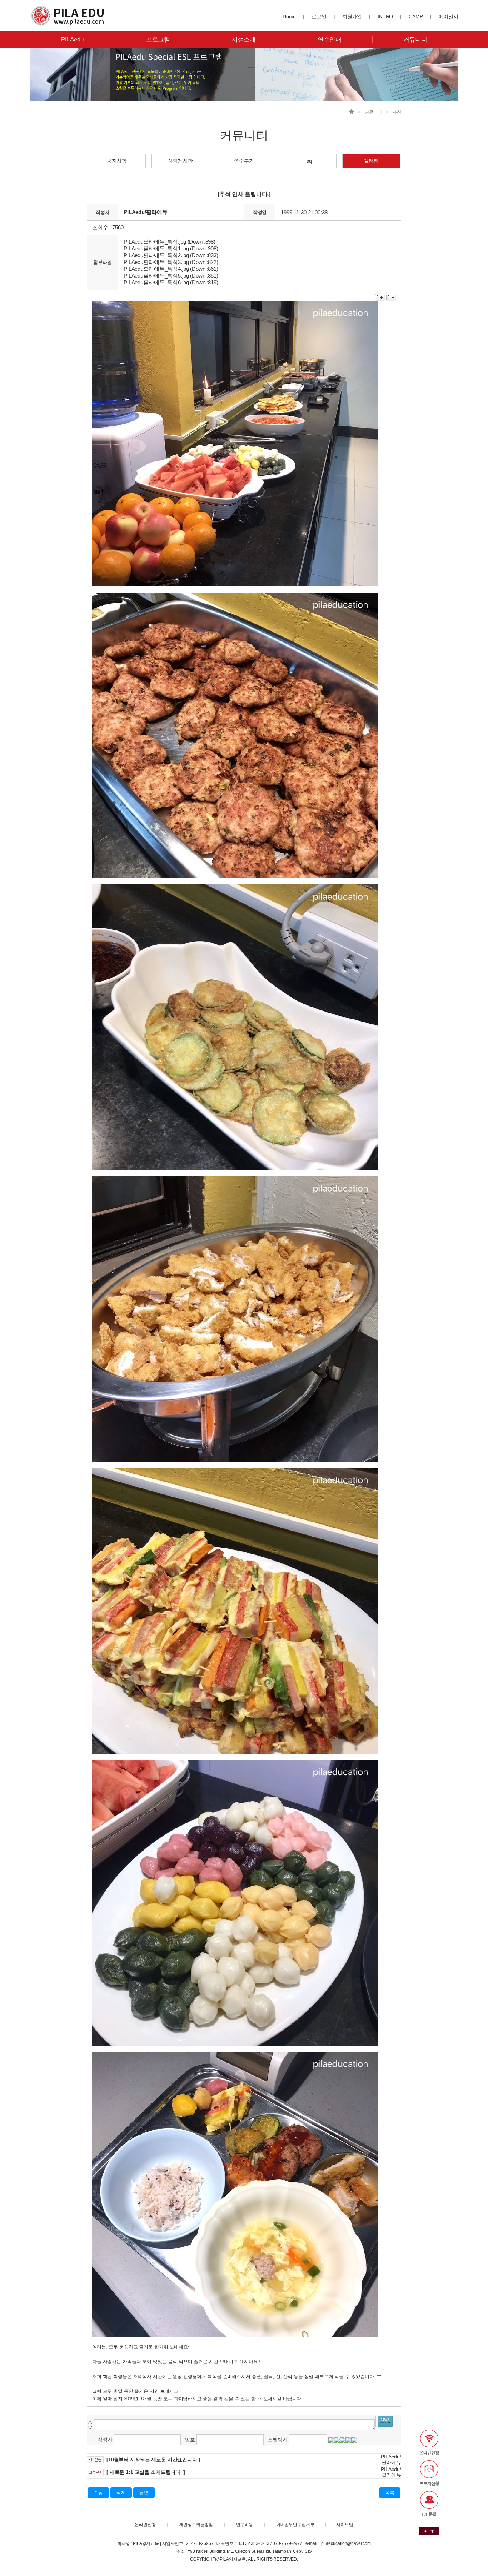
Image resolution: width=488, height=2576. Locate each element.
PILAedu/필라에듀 (145, 212)
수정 (98, 2493)
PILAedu (72, 39)
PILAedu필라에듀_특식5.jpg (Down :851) (171, 276)
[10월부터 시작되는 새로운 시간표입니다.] (153, 2460)
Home (289, 16)
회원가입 (352, 16)
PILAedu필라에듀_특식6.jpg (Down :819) (171, 282)
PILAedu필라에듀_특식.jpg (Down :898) (170, 242)
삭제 (121, 2493)
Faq (308, 161)
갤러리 (371, 161)
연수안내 (330, 39)
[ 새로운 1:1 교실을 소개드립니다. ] (146, 2472)
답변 (144, 2493)
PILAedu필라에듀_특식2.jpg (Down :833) (171, 255)
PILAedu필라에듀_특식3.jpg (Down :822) (171, 262)
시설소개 (244, 39)
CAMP (416, 16)
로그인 (319, 16)
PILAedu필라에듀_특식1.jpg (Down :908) (171, 248)
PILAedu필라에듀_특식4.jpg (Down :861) (171, 269)
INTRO (385, 16)
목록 (390, 2493)
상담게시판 (180, 161)
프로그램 (158, 39)
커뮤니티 (415, 39)
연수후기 (244, 161)
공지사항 (117, 161)
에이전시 (449, 16)
